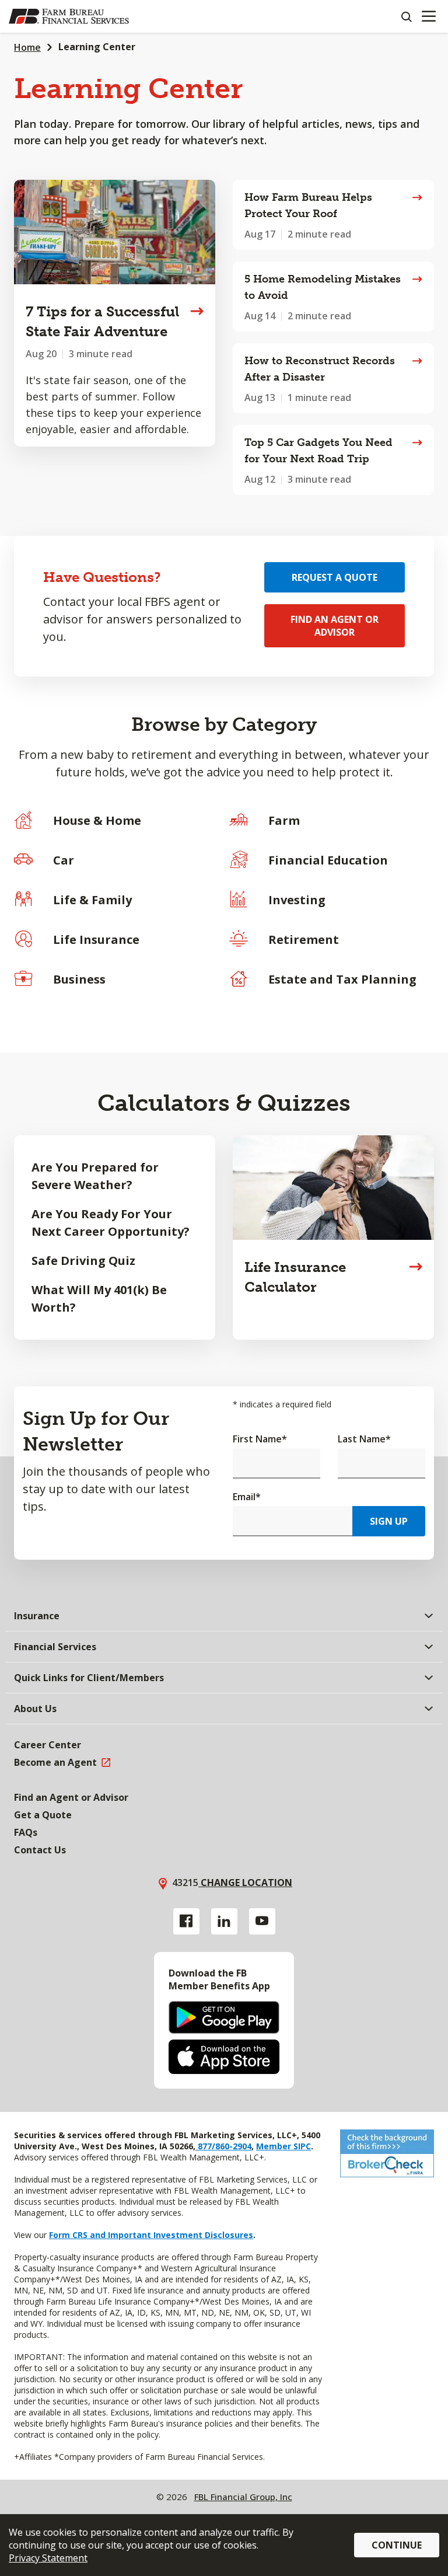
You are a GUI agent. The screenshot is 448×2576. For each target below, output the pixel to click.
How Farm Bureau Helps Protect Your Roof (308, 205)
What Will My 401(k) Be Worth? (99, 1299)
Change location (245, 1883)
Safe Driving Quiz (83, 1261)
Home (27, 47)
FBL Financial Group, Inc (243, 2497)
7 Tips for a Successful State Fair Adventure (102, 321)
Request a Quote (335, 577)
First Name (260, 1439)
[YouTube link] (262, 1921)
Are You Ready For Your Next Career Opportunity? (111, 1223)
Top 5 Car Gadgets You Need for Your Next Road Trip (318, 451)
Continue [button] (397, 2545)
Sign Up (389, 1521)
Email (247, 1497)
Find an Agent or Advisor (335, 626)
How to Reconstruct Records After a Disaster (320, 369)
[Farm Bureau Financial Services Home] (69, 16)
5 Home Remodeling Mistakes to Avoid (323, 287)
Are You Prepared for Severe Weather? (95, 1176)
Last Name (364, 1439)
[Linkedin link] (224, 1921)
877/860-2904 (223, 2146)
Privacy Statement (48, 2558)
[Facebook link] (186, 1921)
